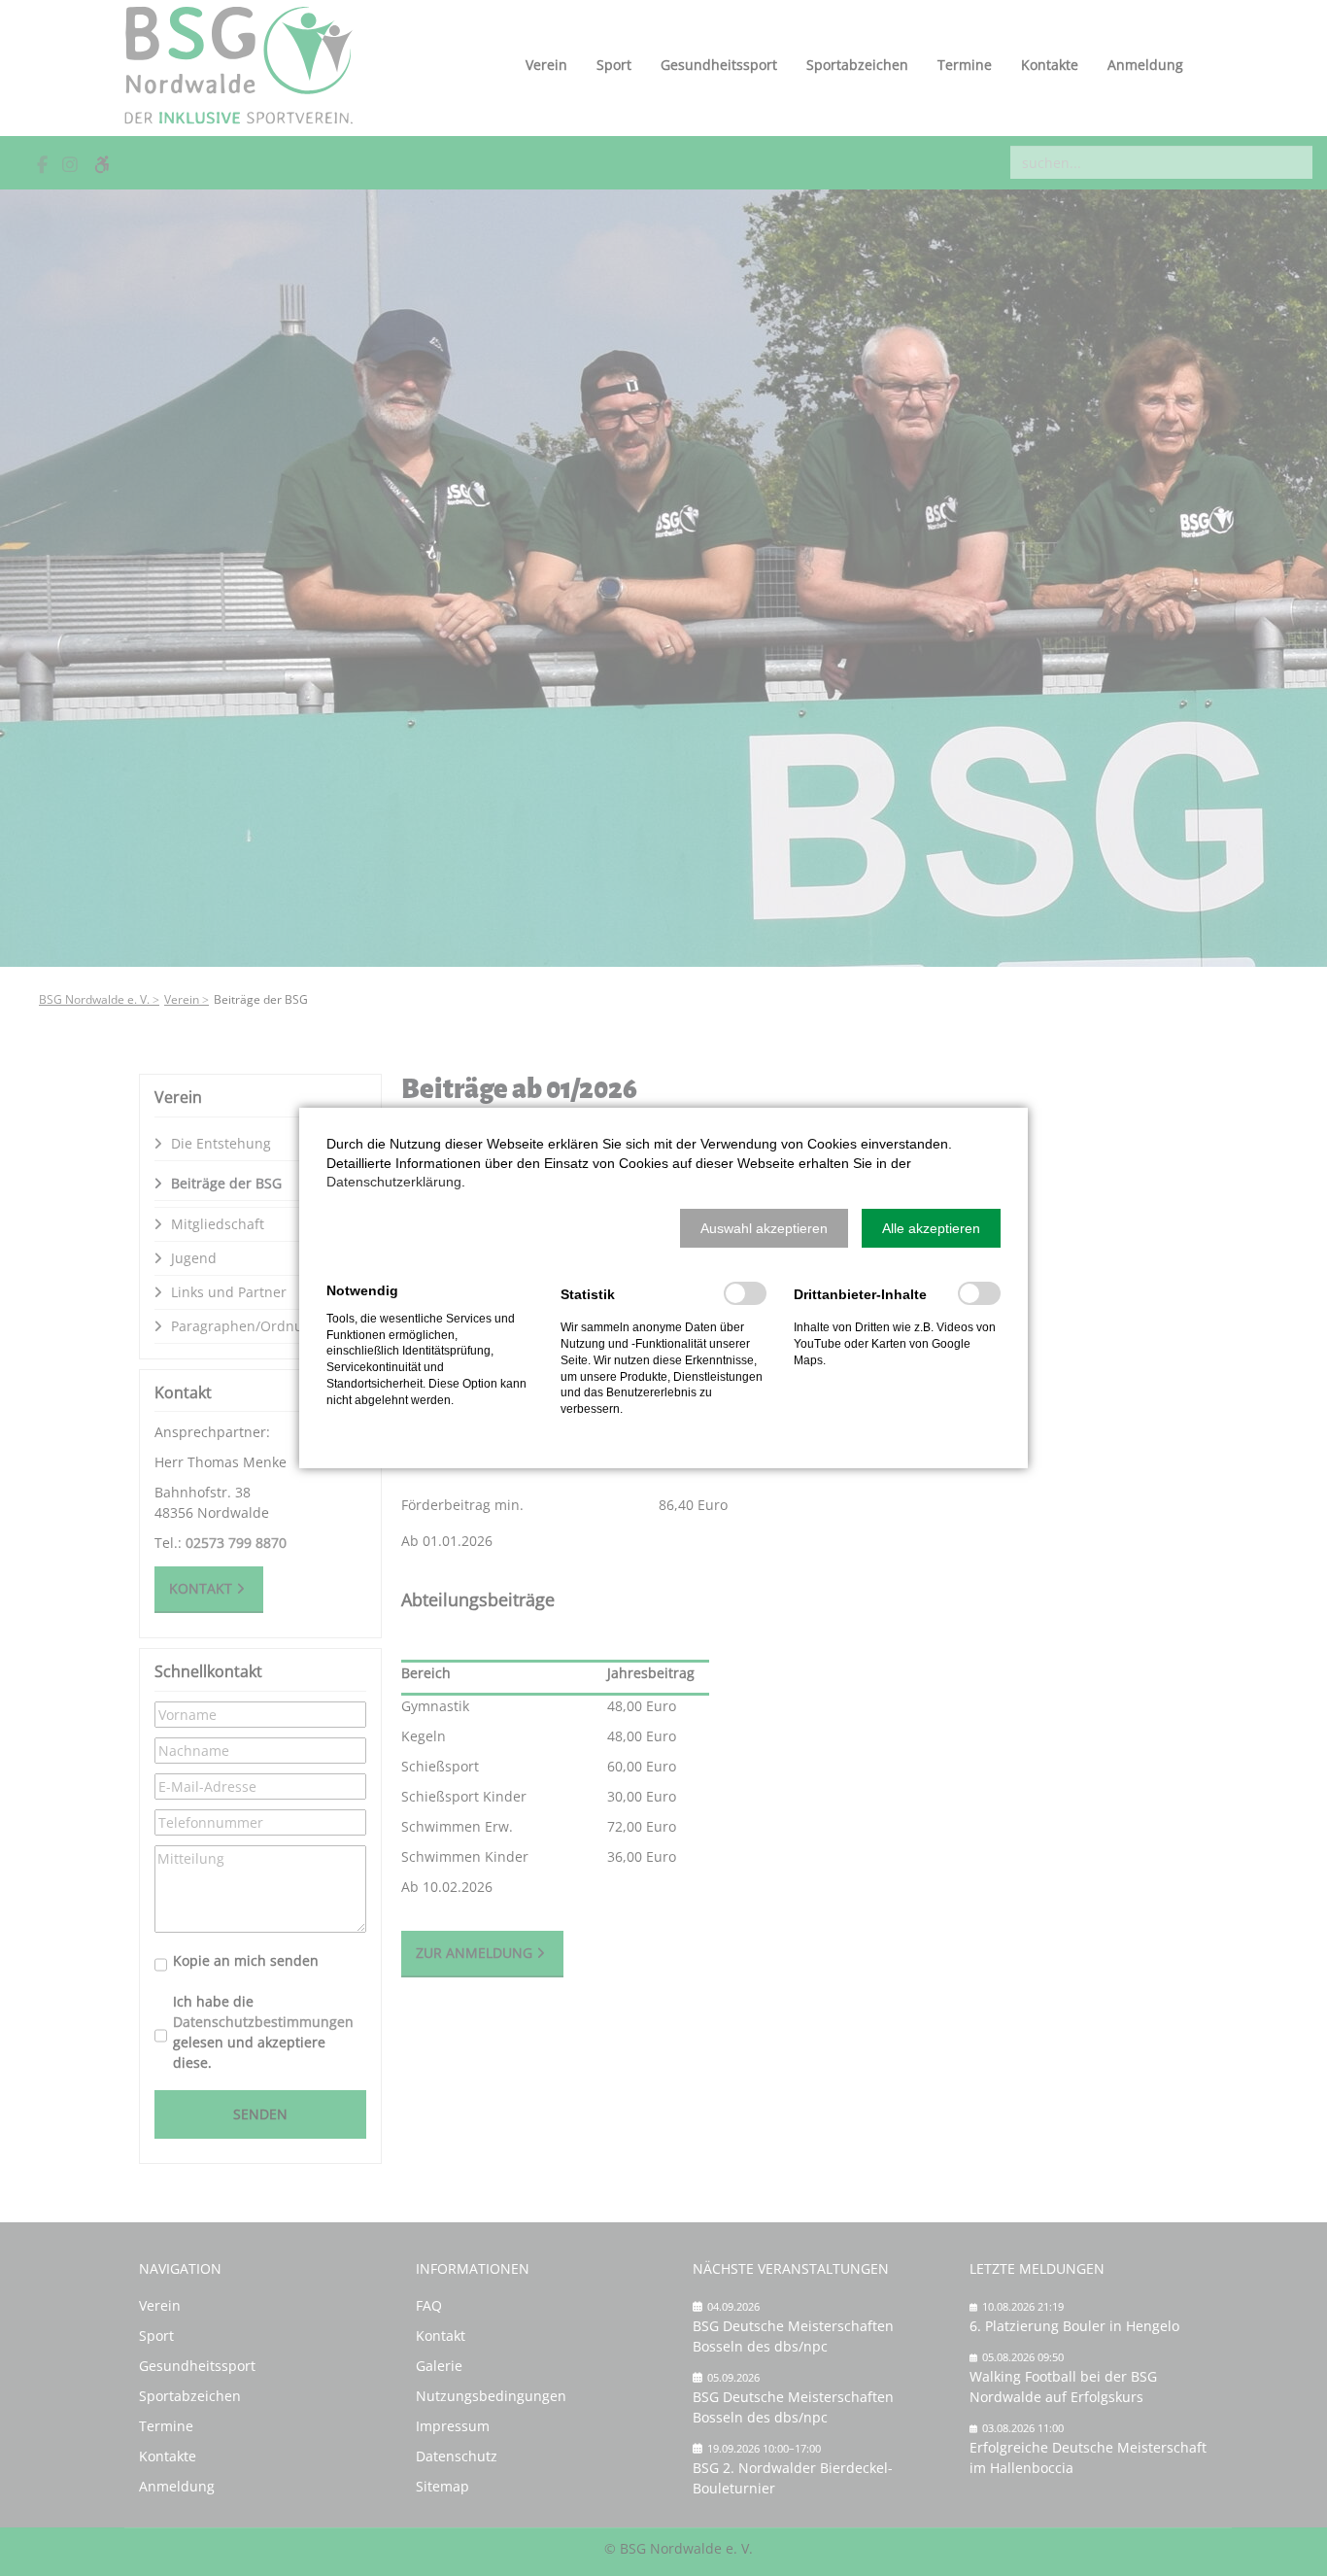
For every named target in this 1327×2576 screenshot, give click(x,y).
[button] (764, 1228)
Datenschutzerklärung (394, 1182)
